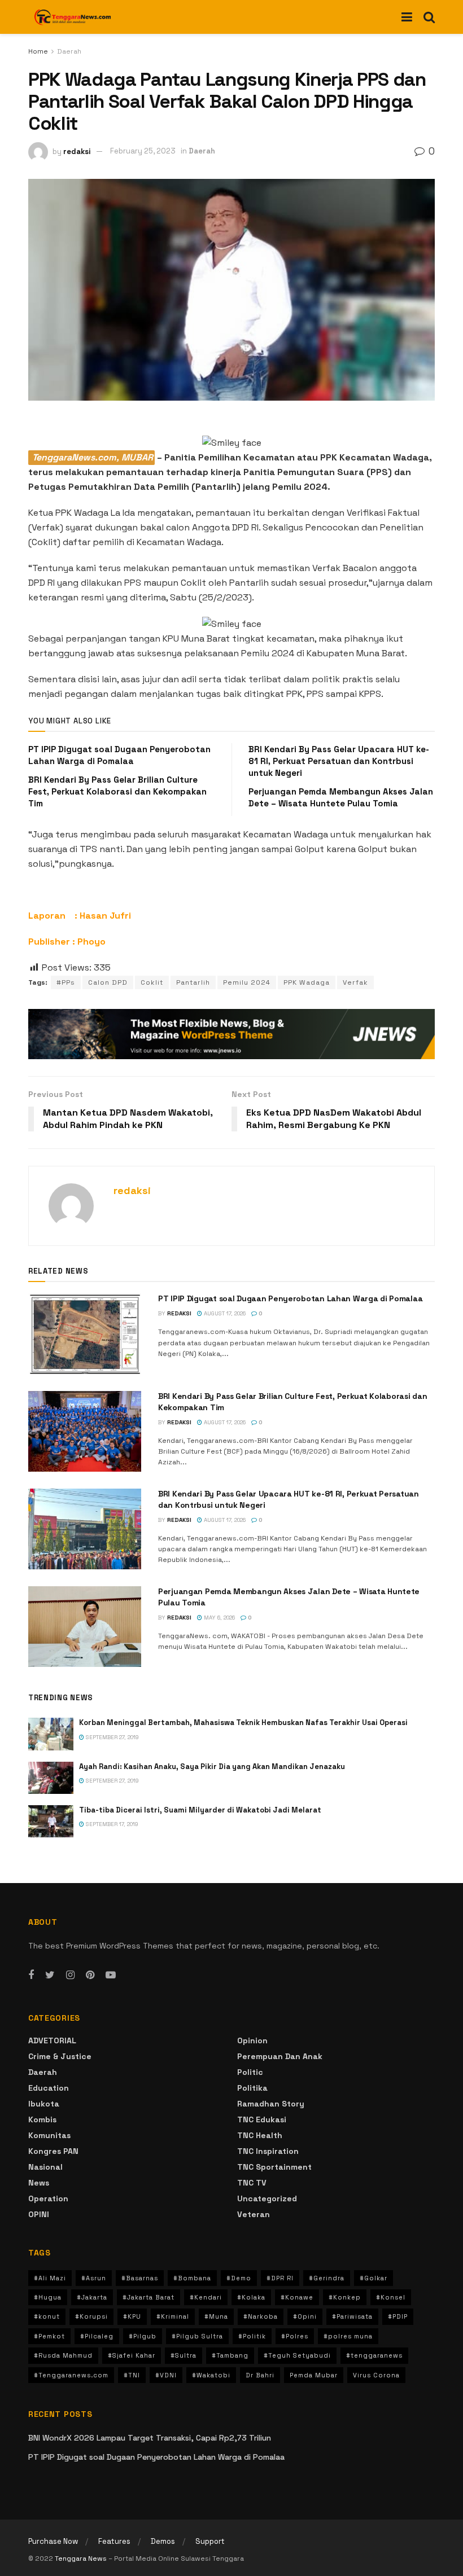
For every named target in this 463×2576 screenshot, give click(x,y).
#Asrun (94, 2278)
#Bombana (192, 2278)
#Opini (305, 2316)
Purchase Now (53, 2541)
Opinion (252, 2040)
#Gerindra (327, 2278)
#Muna (216, 2316)
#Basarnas (140, 2278)
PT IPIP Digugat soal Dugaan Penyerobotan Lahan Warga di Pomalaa (290, 1298)
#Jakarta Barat (148, 2297)
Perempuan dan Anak (280, 2056)
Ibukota (44, 2104)
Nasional (45, 2167)
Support (210, 2541)
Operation (48, 2198)
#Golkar (374, 2278)
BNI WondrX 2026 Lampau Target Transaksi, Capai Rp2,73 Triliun (150, 2438)
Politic (250, 2072)
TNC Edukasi (262, 2119)
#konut (47, 2316)
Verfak (355, 982)
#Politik (252, 2336)
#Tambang (230, 2355)
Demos (163, 2541)
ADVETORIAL (52, 2040)
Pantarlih (193, 982)
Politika (252, 2088)
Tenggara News (82, 2559)
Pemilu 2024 (247, 982)
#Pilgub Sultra (197, 2336)
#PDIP (398, 2316)
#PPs (66, 982)
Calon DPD (108, 982)
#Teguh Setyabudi (297, 2355)
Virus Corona (376, 2375)
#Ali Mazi (50, 2278)
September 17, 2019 (111, 1824)
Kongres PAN (53, 2151)
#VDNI (166, 2375)
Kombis (42, 2119)
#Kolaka (251, 2297)
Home (38, 51)
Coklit (152, 982)
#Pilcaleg (97, 2336)
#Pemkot (49, 2336)
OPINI (39, 2214)
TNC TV (252, 2183)
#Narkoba (261, 2316)
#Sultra (184, 2355)
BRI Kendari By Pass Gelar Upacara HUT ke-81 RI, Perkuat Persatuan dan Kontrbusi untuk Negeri (339, 761)
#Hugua (48, 2297)
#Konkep (345, 2297)
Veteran (254, 2214)
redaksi (77, 151)
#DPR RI (280, 2278)
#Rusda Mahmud (63, 2355)
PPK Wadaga (307, 982)
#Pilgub (143, 2336)
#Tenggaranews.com (71, 2375)
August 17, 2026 (224, 1313)
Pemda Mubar (314, 2375)
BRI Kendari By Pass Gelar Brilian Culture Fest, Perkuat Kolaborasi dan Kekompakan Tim (117, 791)
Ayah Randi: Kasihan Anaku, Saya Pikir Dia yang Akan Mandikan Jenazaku (212, 1767)
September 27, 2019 (112, 1737)
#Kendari (206, 2297)
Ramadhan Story (271, 2104)
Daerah (69, 51)
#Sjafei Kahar (132, 2355)
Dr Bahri (260, 2375)
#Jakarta (92, 2297)
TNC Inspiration (268, 2151)
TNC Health (260, 2135)
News (39, 2183)
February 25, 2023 (143, 151)
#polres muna (348, 2336)
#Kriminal (173, 2316)
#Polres (295, 2336)
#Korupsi (91, 2316)
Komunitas (49, 2135)
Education (49, 2088)
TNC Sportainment (274, 2167)
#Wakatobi (211, 2375)
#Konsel (391, 2297)
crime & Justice (60, 2056)
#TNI (132, 2375)
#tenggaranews (374, 2355)
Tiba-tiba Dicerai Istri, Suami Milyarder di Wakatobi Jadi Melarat (200, 1810)
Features (114, 2541)
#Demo (239, 2278)
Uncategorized (267, 2198)
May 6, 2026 (219, 1618)
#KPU (132, 2316)
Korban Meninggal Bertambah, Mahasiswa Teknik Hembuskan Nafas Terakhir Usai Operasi (243, 1723)
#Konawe (297, 2297)
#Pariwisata (352, 2316)
